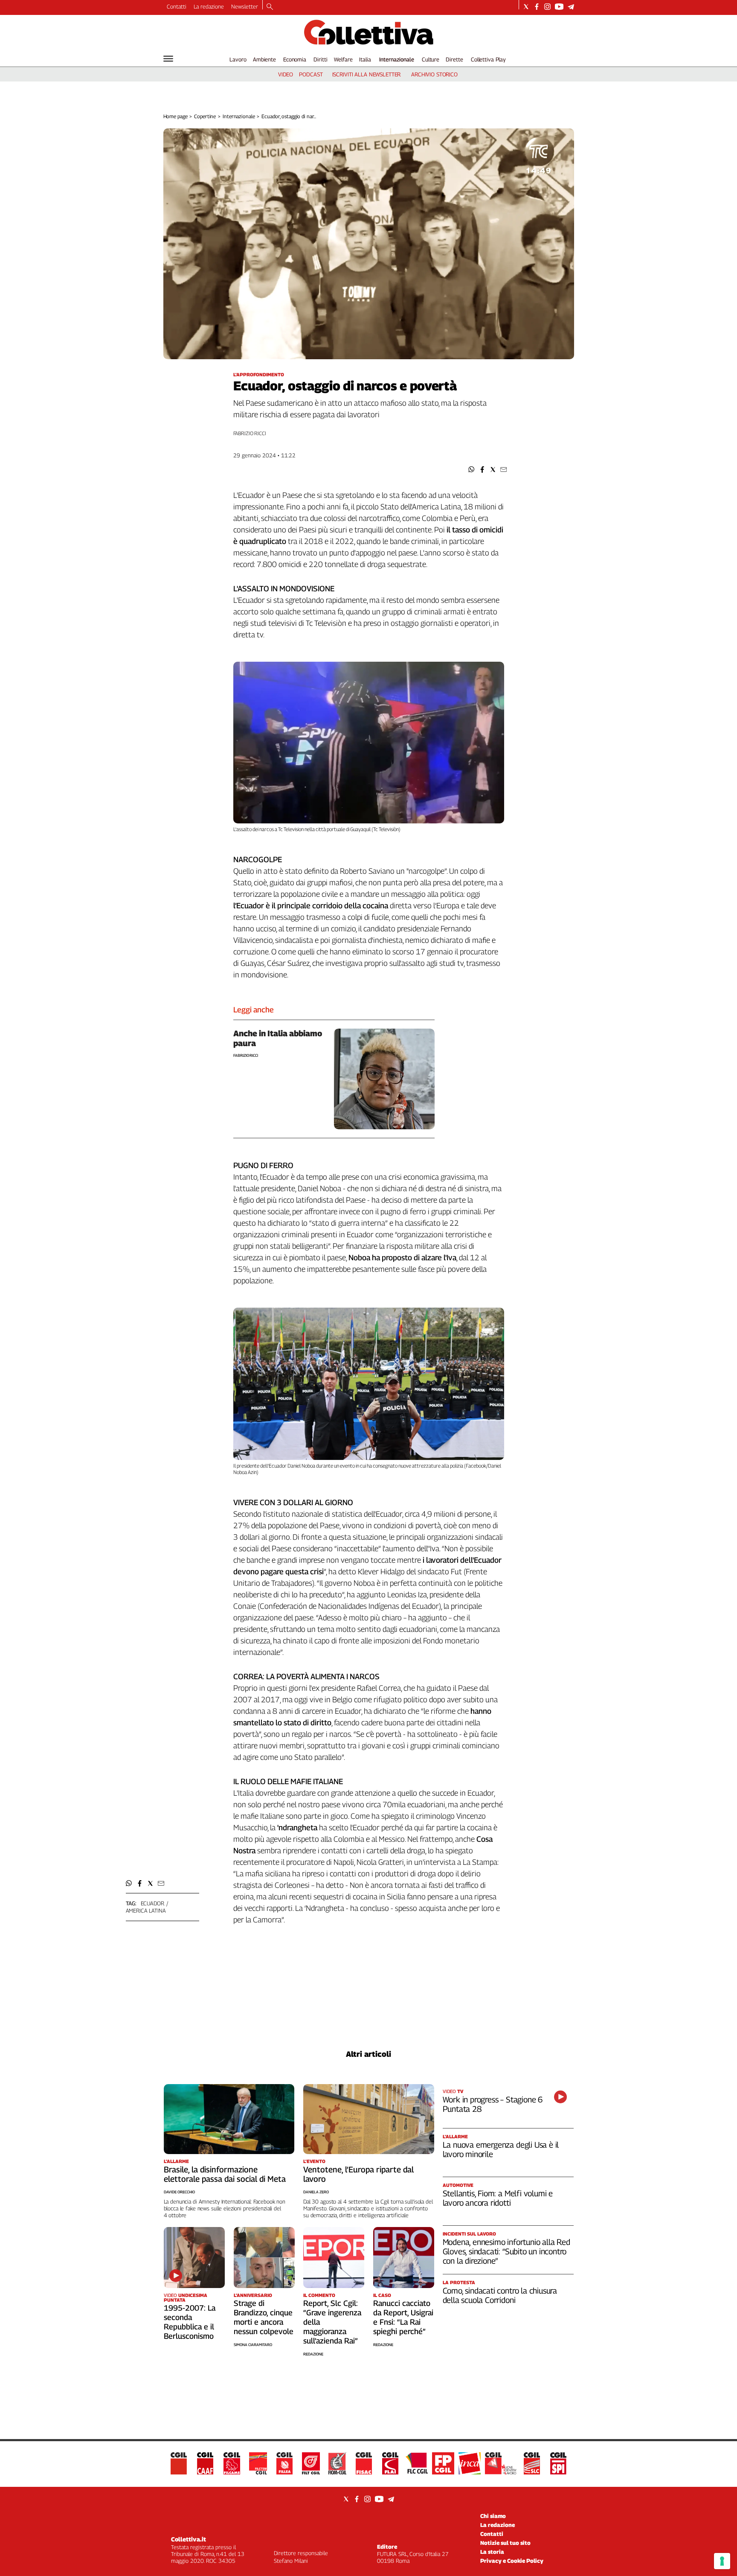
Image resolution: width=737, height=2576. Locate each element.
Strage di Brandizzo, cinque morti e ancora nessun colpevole (264, 2317)
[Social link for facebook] (537, 7)
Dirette (454, 59)
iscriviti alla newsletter (367, 74)
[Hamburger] (168, 59)
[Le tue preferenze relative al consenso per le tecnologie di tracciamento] (722, 2561)
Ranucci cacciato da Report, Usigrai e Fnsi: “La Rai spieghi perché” (403, 2317)
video (286, 74)
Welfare (343, 59)
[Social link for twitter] (526, 7)
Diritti (320, 59)
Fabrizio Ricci (250, 433)
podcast (311, 74)
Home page (176, 116)
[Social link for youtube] (559, 7)
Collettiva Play (488, 59)
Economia (295, 59)
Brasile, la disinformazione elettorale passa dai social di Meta (225, 2174)
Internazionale (397, 59)
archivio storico (434, 74)
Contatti (177, 6)
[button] (472, 470)
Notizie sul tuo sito (505, 2543)
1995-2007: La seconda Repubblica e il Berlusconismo (190, 2322)
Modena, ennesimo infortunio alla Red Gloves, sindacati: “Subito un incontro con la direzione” (506, 2251)
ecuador (152, 1903)
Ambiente (264, 59)
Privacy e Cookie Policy (512, 2561)
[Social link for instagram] (547, 7)
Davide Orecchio (179, 2192)
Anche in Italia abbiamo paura (278, 1038)
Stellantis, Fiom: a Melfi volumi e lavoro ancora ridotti (498, 2198)
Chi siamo (493, 2516)
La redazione (209, 6)
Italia (365, 59)
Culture (431, 59)
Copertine (205, 116)
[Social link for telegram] (571, 7)
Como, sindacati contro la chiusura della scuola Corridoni (500, 2295)
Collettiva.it (189, 2539)
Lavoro (238, 59)
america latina (146, 1910)
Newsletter (245, 6)
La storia (492, 2552)
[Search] (270, 7)
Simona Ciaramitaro (253, 2345)
